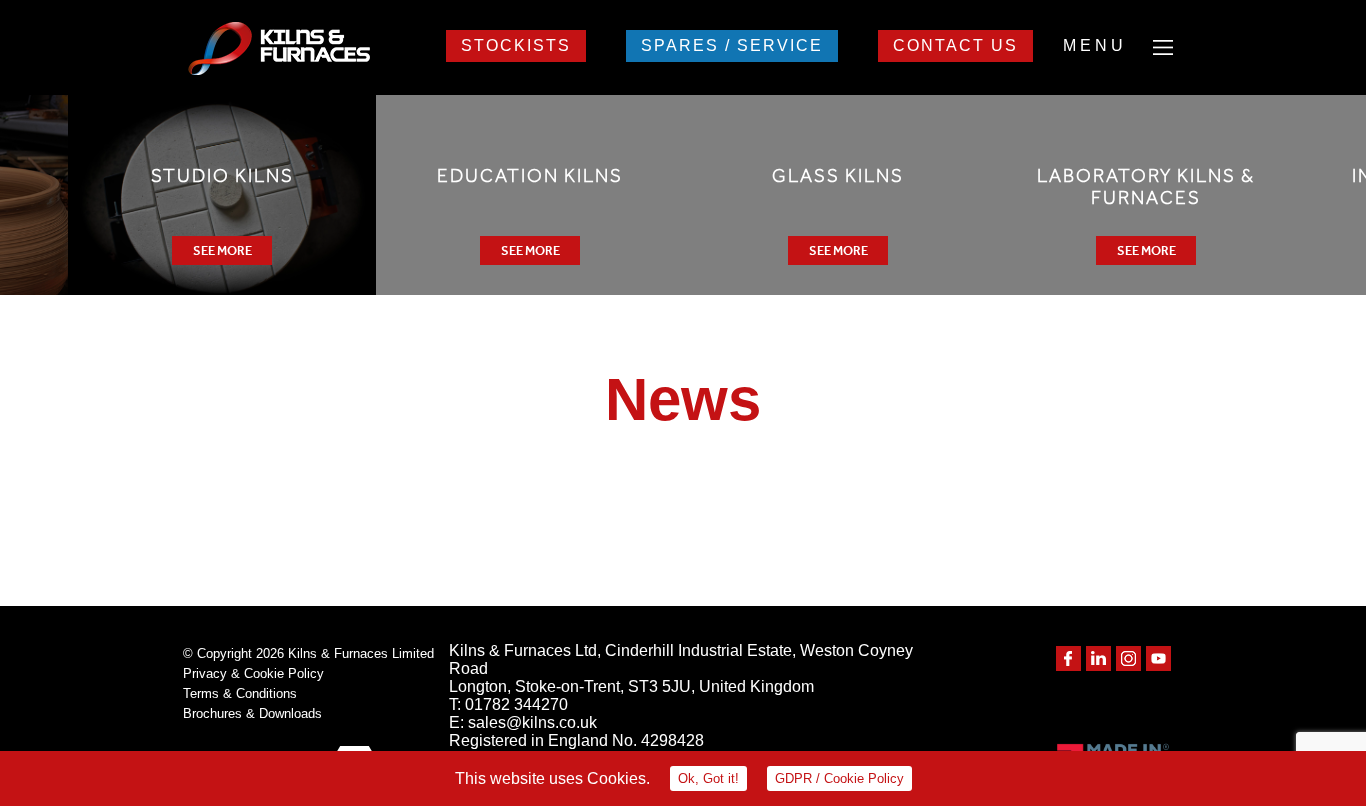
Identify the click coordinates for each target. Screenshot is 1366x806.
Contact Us (955, 45)
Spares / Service (732, 45)
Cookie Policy (839, 778)
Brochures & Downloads (252, 713)
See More (222, 250)
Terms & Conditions (240, 693)
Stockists (516, 45)
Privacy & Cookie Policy (253, 673)
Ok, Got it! (708, 778)
